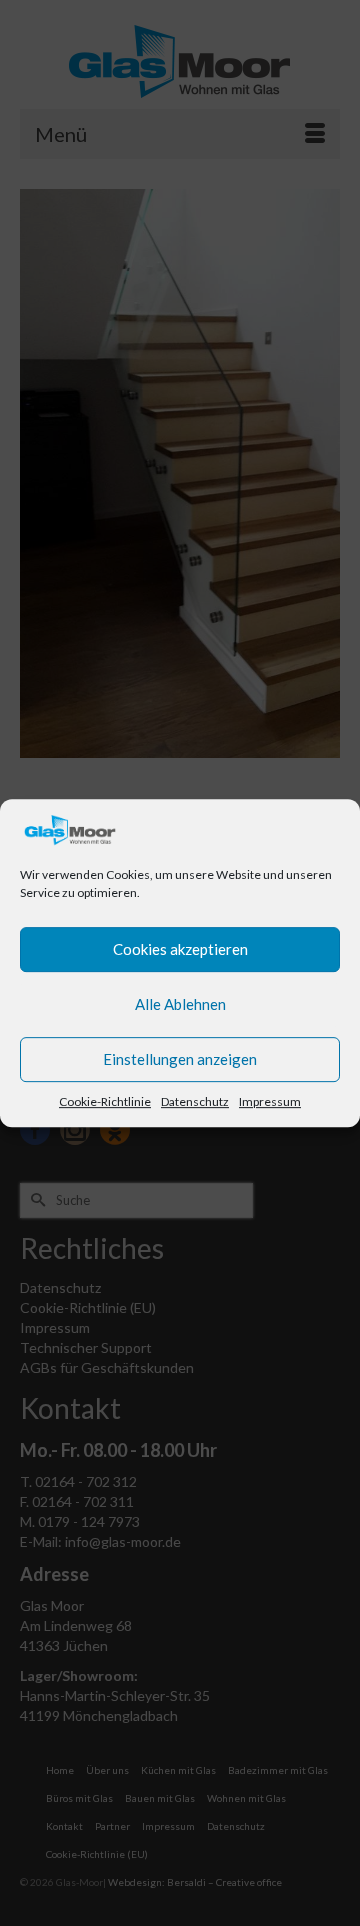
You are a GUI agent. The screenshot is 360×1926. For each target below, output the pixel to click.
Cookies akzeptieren (180, 949)
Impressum (270, 1101)
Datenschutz (195, 1101)
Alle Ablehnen (180, 1004)
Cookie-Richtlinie (105, 1101)
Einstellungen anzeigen (180, 1059)
